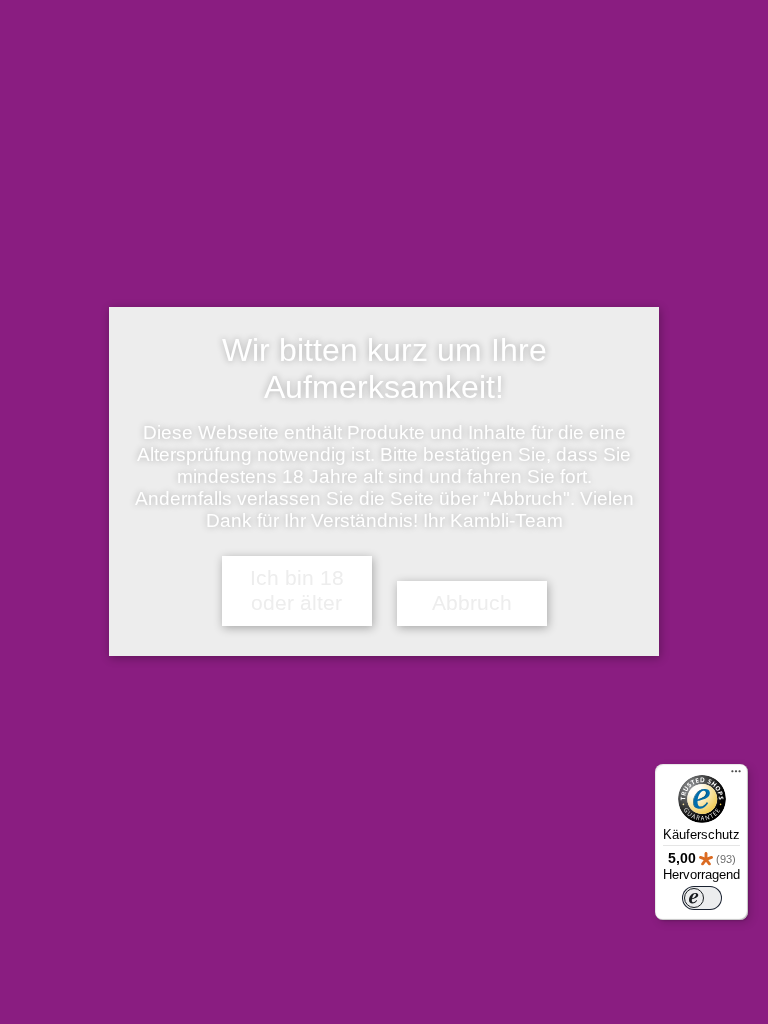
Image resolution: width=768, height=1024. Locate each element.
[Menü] (736, 776)
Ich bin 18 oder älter (297, 590)
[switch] (702, 898)
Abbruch (472, 603)
